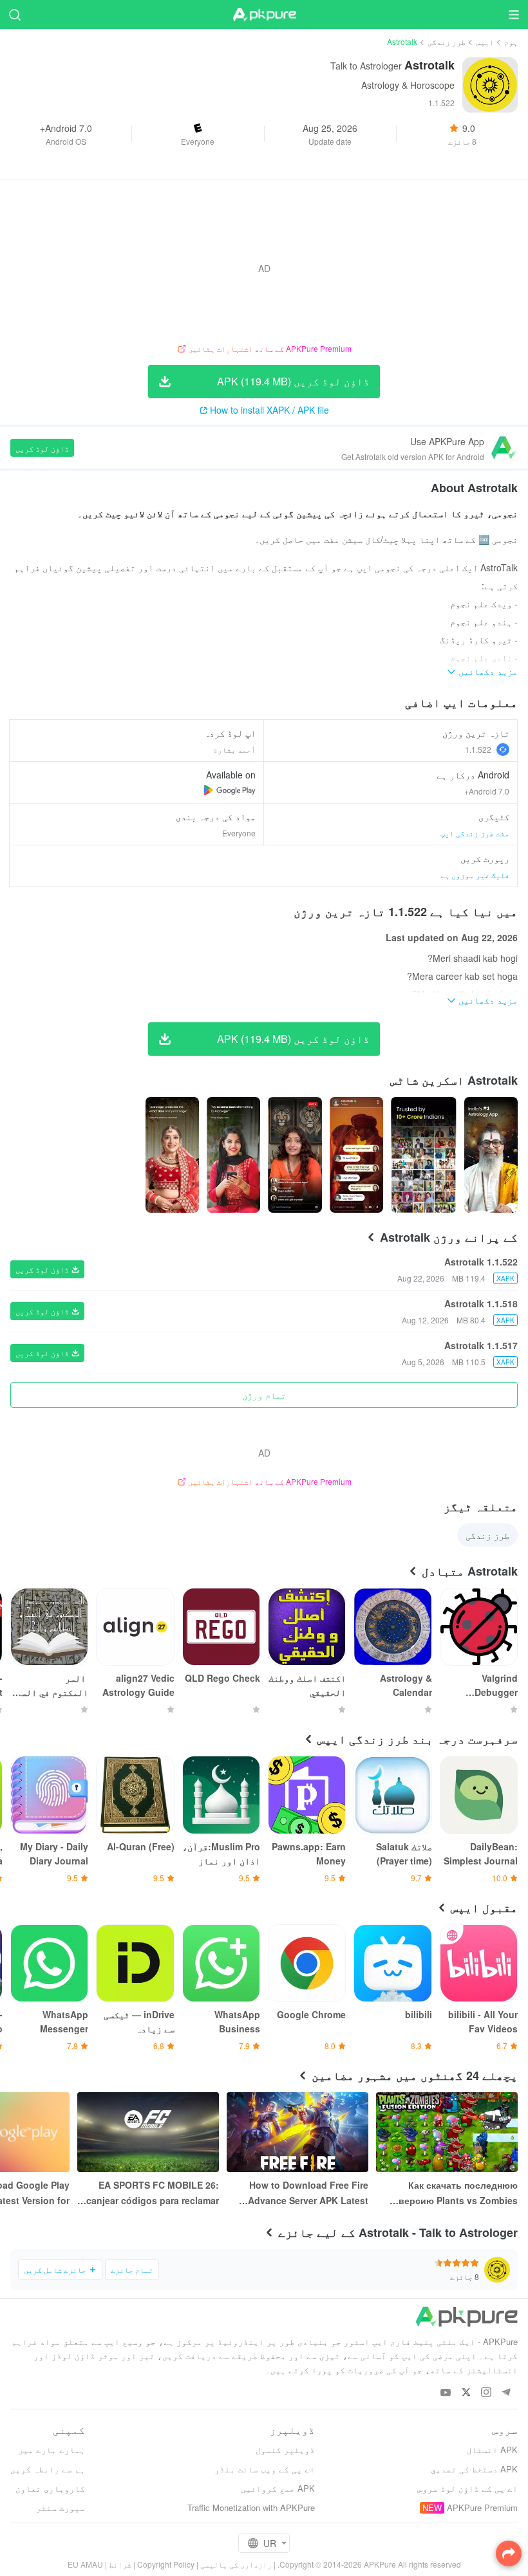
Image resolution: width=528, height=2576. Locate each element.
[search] (14, 14)
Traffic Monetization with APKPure (251, 2507)
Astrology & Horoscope (408, 85)
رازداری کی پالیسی (236, 2564)
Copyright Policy (166, 2564)
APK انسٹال (492, 2450)
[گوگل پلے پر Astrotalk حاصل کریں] (230, 790)
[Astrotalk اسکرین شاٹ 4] (233, 1155)
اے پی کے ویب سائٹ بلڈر (265, 2469)
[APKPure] (264, 15)
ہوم (511, 41)
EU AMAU (85, 2564)
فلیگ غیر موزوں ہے (475, 875)
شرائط (120, 2564)
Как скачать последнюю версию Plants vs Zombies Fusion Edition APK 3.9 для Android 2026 (457, 2193)
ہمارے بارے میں (52, 2450)
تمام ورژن (264, 1395)
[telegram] (506, 2393)
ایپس (485, 41)
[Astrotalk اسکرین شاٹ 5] (172, 1155)
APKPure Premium (482, 2507)
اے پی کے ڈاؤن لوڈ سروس (467, 2488)
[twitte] (466, 2393)
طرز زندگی (447, 41)
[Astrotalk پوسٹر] (491, 1155)
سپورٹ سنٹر (61, 2507)
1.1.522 (478, 749)
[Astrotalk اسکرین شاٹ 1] (423, 1155)
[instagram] (486, 2393)
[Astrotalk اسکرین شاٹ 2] (356, 1155)
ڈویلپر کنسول (285, 2450)
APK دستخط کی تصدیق (474, 2469)
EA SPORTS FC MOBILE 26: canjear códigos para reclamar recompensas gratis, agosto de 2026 (151, 2193)
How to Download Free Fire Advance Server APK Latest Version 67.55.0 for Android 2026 (308, 2193)
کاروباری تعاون (50, 2488)
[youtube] (446, 2393)
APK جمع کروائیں (278, 2488)
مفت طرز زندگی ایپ (475, 833)
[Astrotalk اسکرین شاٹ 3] (295, 1155)
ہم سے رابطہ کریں (48, 2469)
